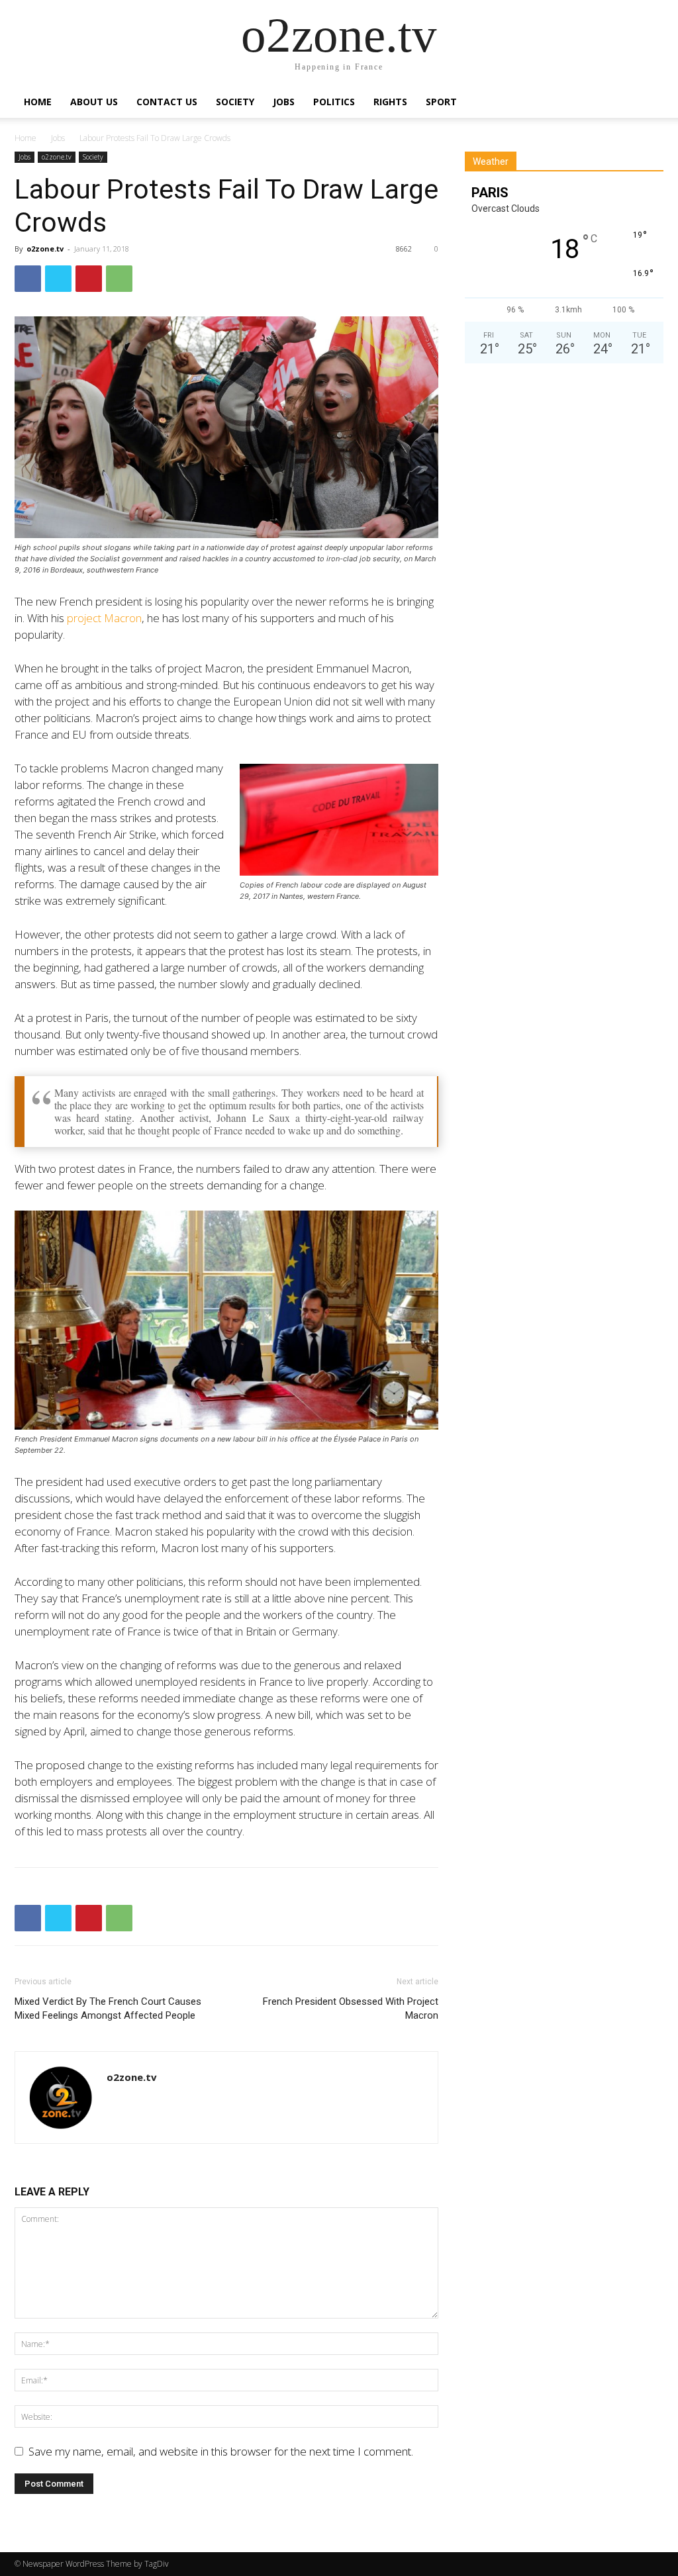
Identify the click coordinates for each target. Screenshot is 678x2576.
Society (235, 102)
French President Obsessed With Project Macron (351, 2008)
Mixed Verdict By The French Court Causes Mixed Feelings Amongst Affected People (108, 2008)
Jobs (284, 102)
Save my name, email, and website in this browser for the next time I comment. (221, 2451)
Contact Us (167, 102)
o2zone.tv (57, 157)
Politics (334, 102)
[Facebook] (28, 279)
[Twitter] (58, 279)
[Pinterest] (89, 279)
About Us (94, 102)
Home (38, 102)
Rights (390, 102)
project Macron (104, 618)
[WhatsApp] (119, 279)
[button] (648, 102)
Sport (441, 102)
